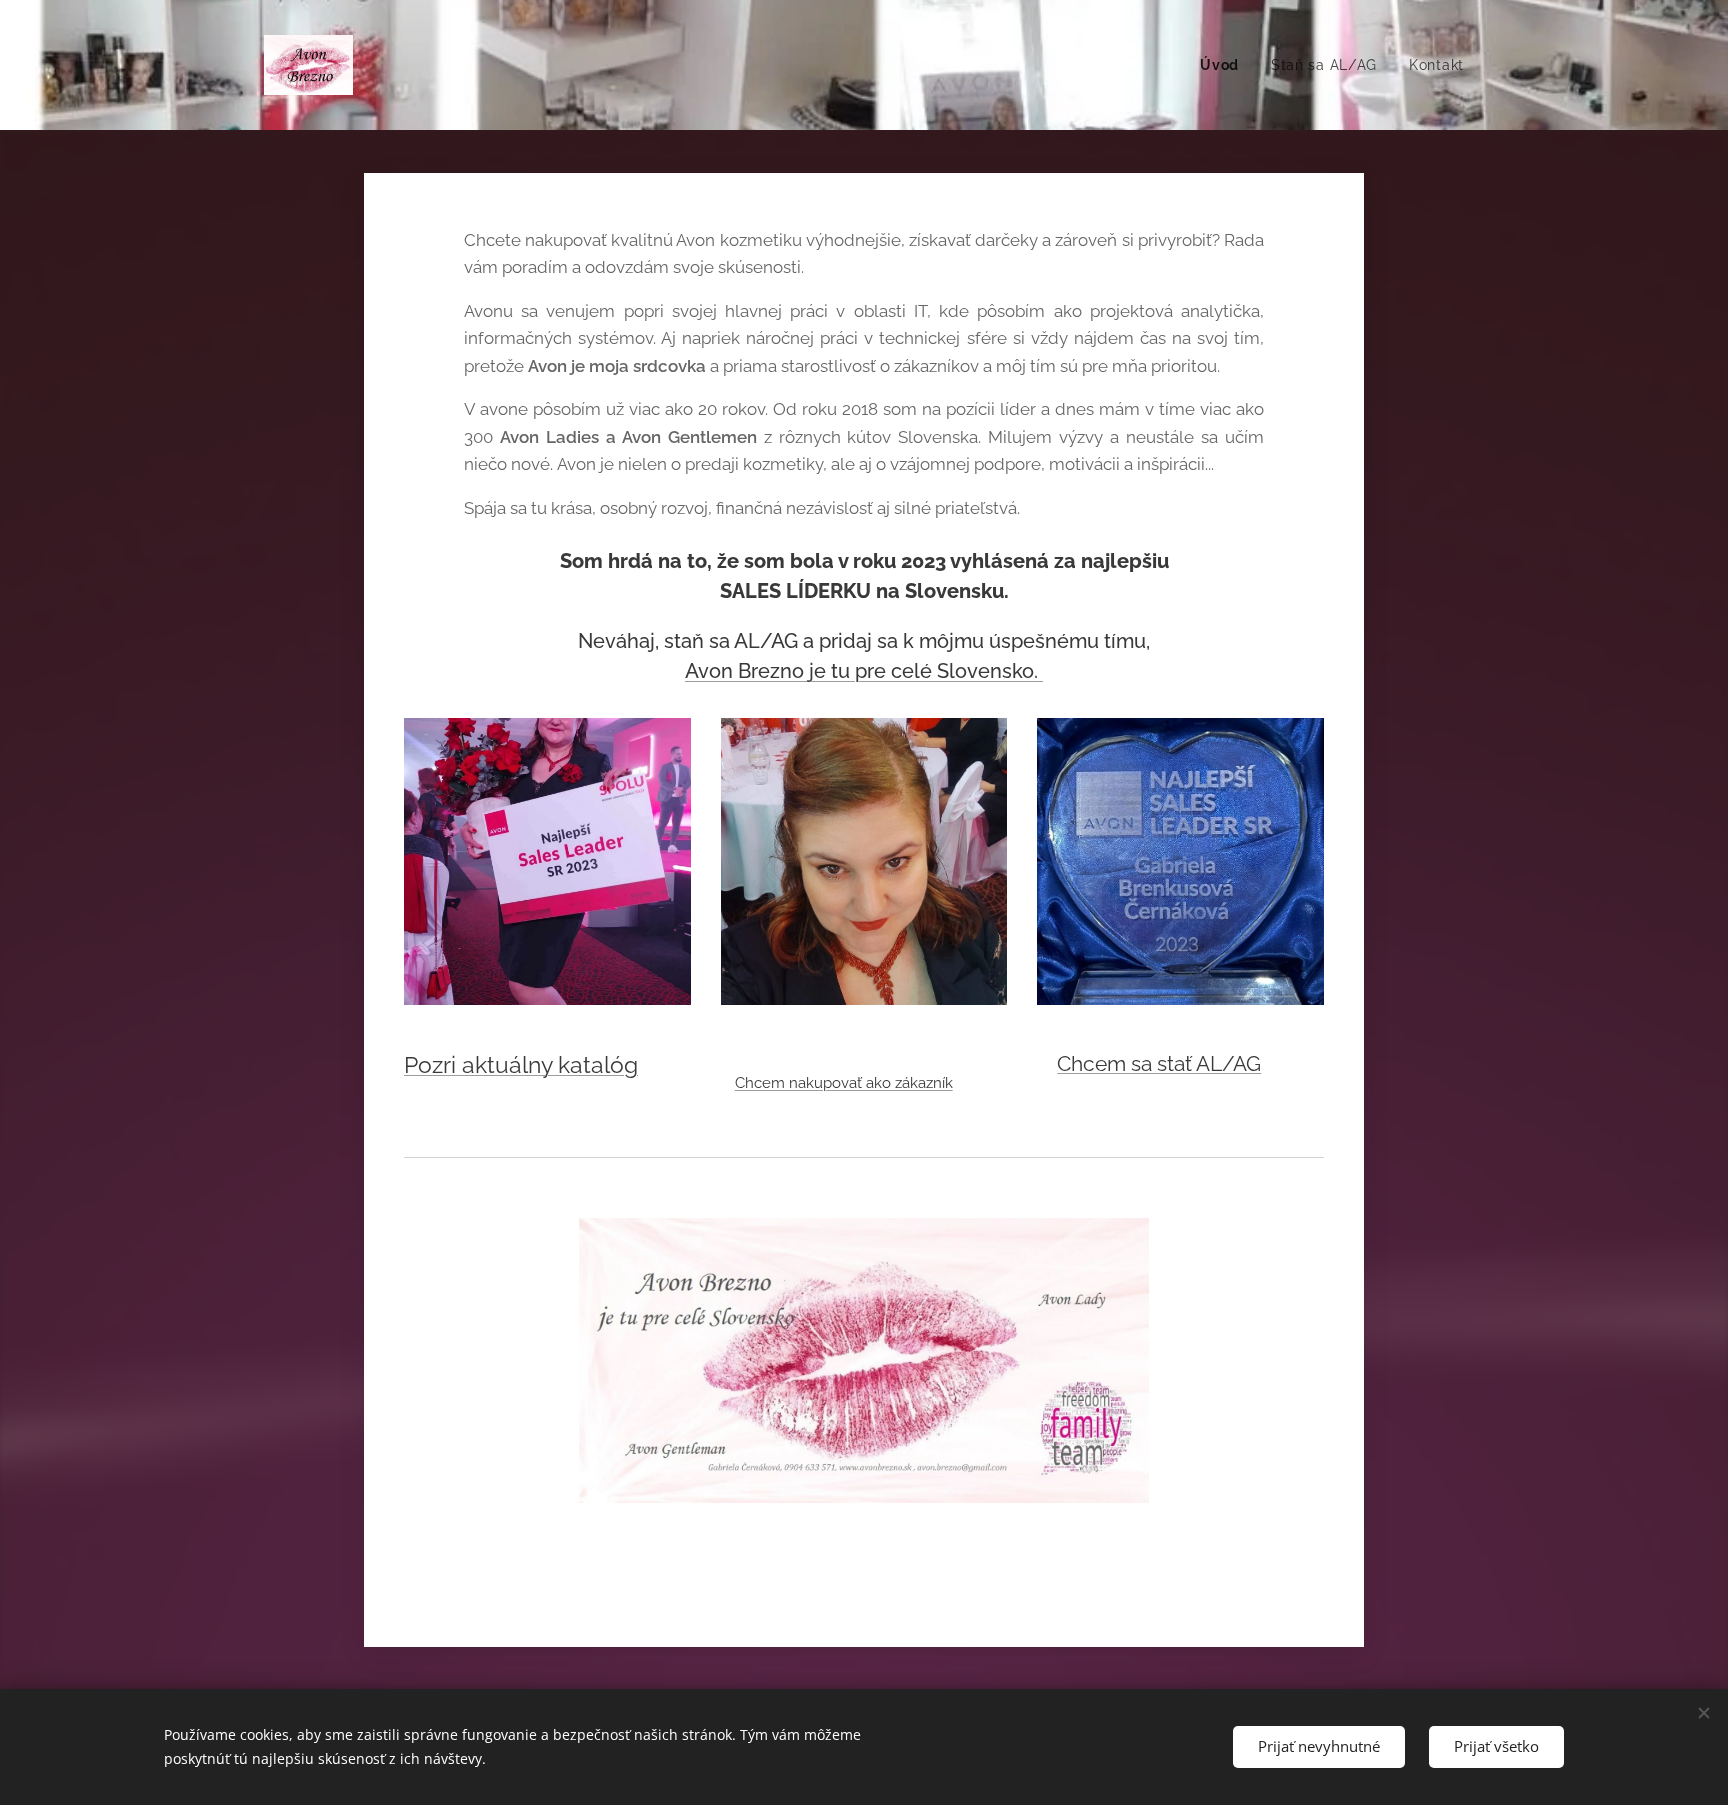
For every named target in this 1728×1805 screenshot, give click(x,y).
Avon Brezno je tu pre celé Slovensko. (864, 671)
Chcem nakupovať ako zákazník (844, 1083)
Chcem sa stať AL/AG (1159, 1063)
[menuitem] (1225, 65)
